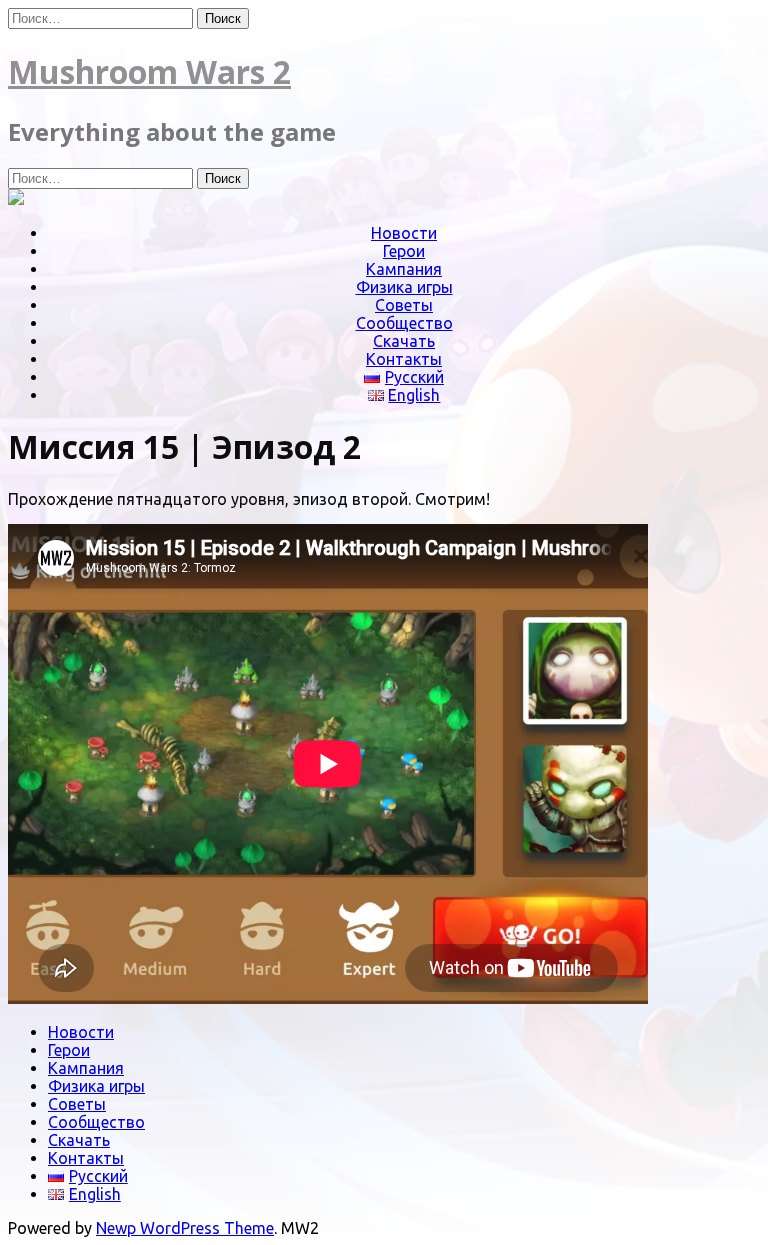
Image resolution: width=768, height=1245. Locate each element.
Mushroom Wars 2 (149, 71)
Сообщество (404, 323)
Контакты (404, 359)
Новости (404, 233)
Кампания (404, 269)
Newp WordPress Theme (185, 1228)
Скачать (404, 341)
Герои (404, 251)
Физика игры (404, 287)
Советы (404, 305)
